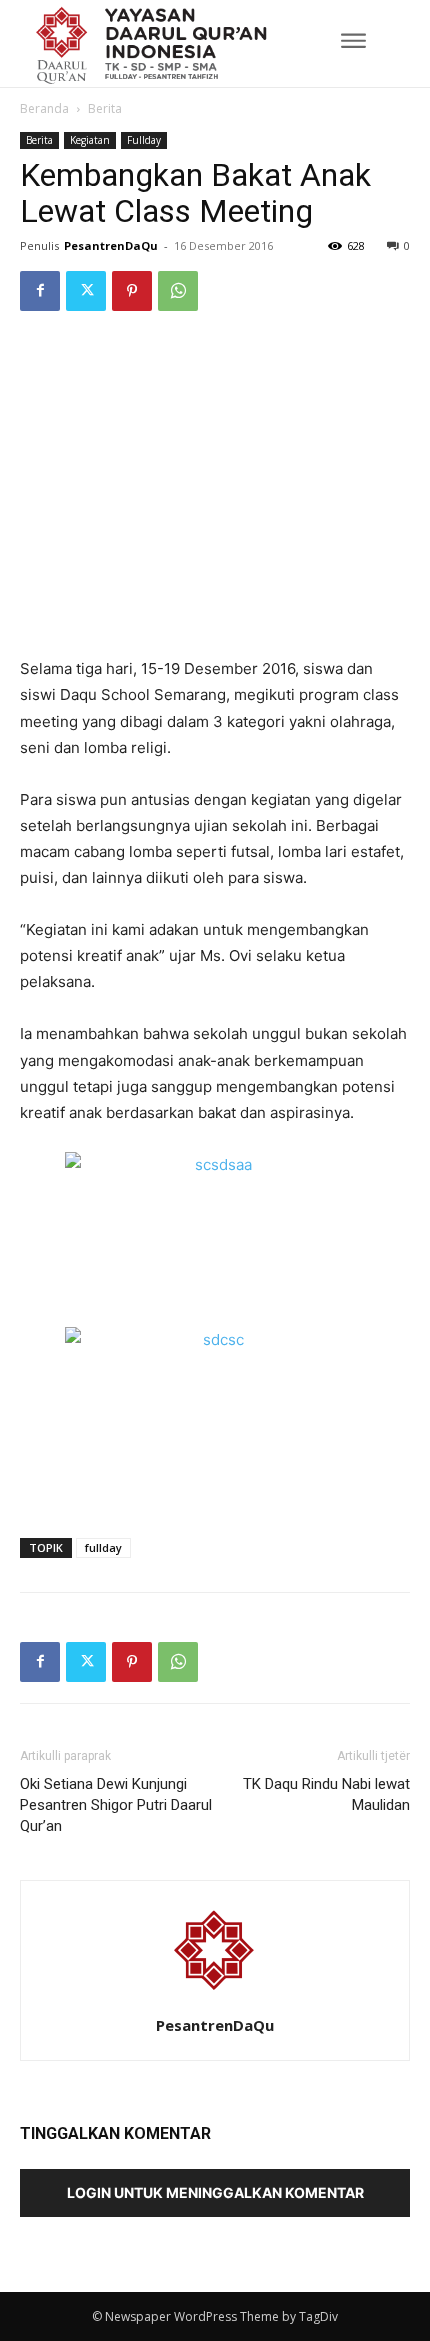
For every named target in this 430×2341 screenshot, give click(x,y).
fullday (103, 1547)
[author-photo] (215, 1997)
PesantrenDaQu (111, 245)
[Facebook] (40, 291)
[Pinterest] (132, 291)
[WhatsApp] (178, 291)
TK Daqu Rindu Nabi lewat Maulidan (326, 1794)
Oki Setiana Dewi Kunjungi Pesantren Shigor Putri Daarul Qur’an (116, 1805)
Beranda (44, 108)
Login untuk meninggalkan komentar (215, 2192)
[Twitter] (86, 291)
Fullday (144, 140)
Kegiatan (90, 140)
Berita (105, 108)
